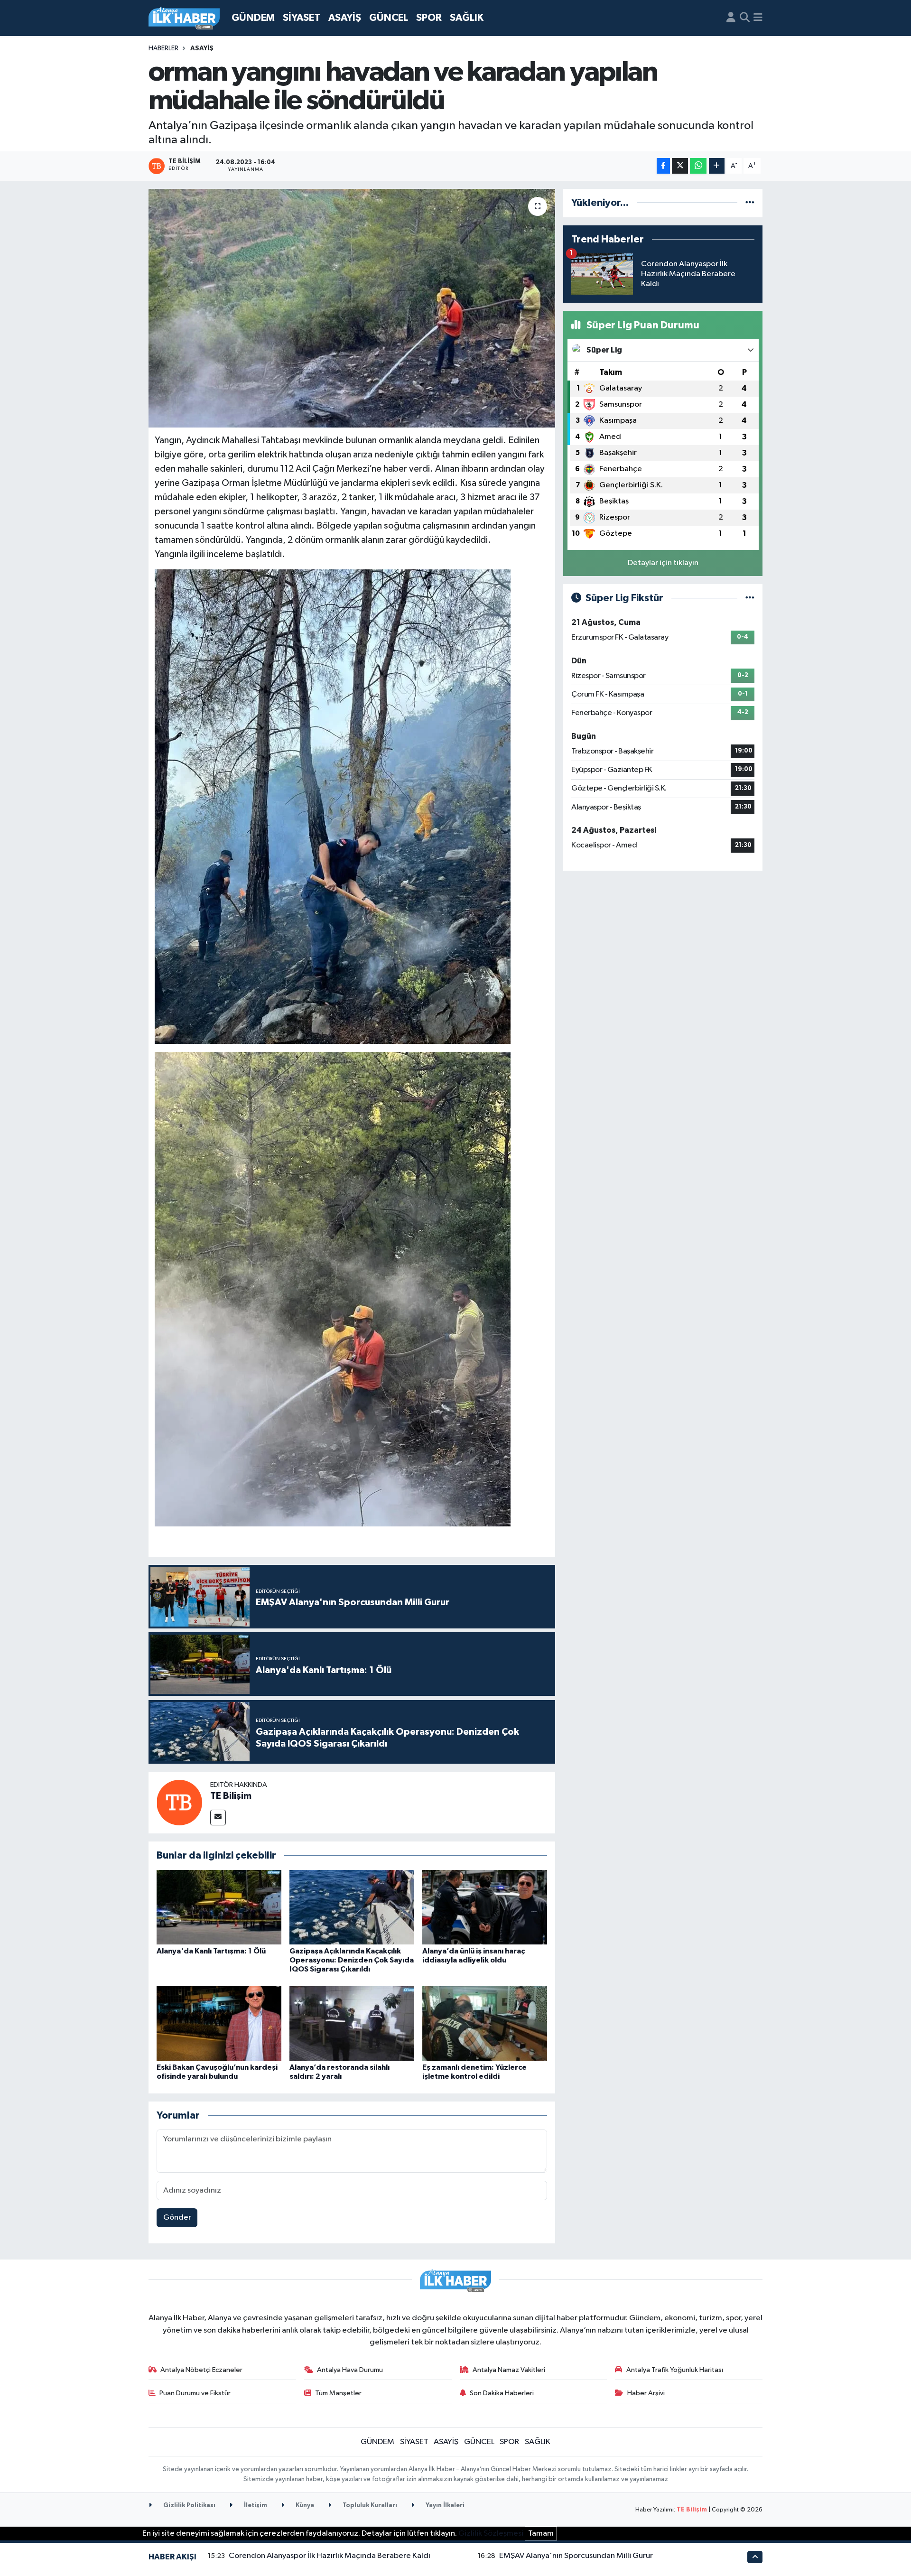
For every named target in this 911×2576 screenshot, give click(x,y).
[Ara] (745, 18)
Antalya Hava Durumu (350, 2370)
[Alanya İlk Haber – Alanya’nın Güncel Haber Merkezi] (184, 18)
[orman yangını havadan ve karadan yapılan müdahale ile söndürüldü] (352, 308)
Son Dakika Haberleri (502, 2393)
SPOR (429, 18)
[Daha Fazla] (717, 166)
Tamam (541, 2534)
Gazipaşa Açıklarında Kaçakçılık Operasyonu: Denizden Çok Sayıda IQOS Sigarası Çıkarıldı (352, 1960)
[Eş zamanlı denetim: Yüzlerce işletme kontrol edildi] (485, 2023)
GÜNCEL (389, 18)
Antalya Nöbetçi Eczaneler (201, 2370)
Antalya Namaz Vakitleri (509, 2370)
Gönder (177, 2218)
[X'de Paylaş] (680, 166)
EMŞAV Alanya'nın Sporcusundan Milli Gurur (576, 2556)
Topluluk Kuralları (369, 2506)
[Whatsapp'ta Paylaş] (698, 166)
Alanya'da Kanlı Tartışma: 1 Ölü (211, 1951)
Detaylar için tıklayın (663, 563)
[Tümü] (750, 203)
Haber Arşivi (646, 2393)
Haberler (163, 48)
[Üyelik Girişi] (731, 18)
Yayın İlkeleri (444, 2506)
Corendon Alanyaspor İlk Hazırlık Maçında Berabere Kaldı (330, 2556)
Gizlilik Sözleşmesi (491, 2534)
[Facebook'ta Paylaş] (663, 166)
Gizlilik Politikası (189, 2506)
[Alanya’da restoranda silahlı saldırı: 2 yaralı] (352, 2023)
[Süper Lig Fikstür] (750, 598)
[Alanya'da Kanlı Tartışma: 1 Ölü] (219, 1907)
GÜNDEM (253, 18)
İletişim (255, 2506)
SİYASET (302, 18)
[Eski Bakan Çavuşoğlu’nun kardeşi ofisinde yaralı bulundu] (219, 2023)
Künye (304, 2506)
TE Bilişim (231, 1796)
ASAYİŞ (345, 18)
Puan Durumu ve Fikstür (195, 2393)
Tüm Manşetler (338, 2393)
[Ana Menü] (758, 18)
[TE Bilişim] (179, 1802)
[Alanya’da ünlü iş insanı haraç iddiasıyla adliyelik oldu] (485, 1907)
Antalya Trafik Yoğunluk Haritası (675, 2370)
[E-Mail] (218, 1818)
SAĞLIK (467, 18)
